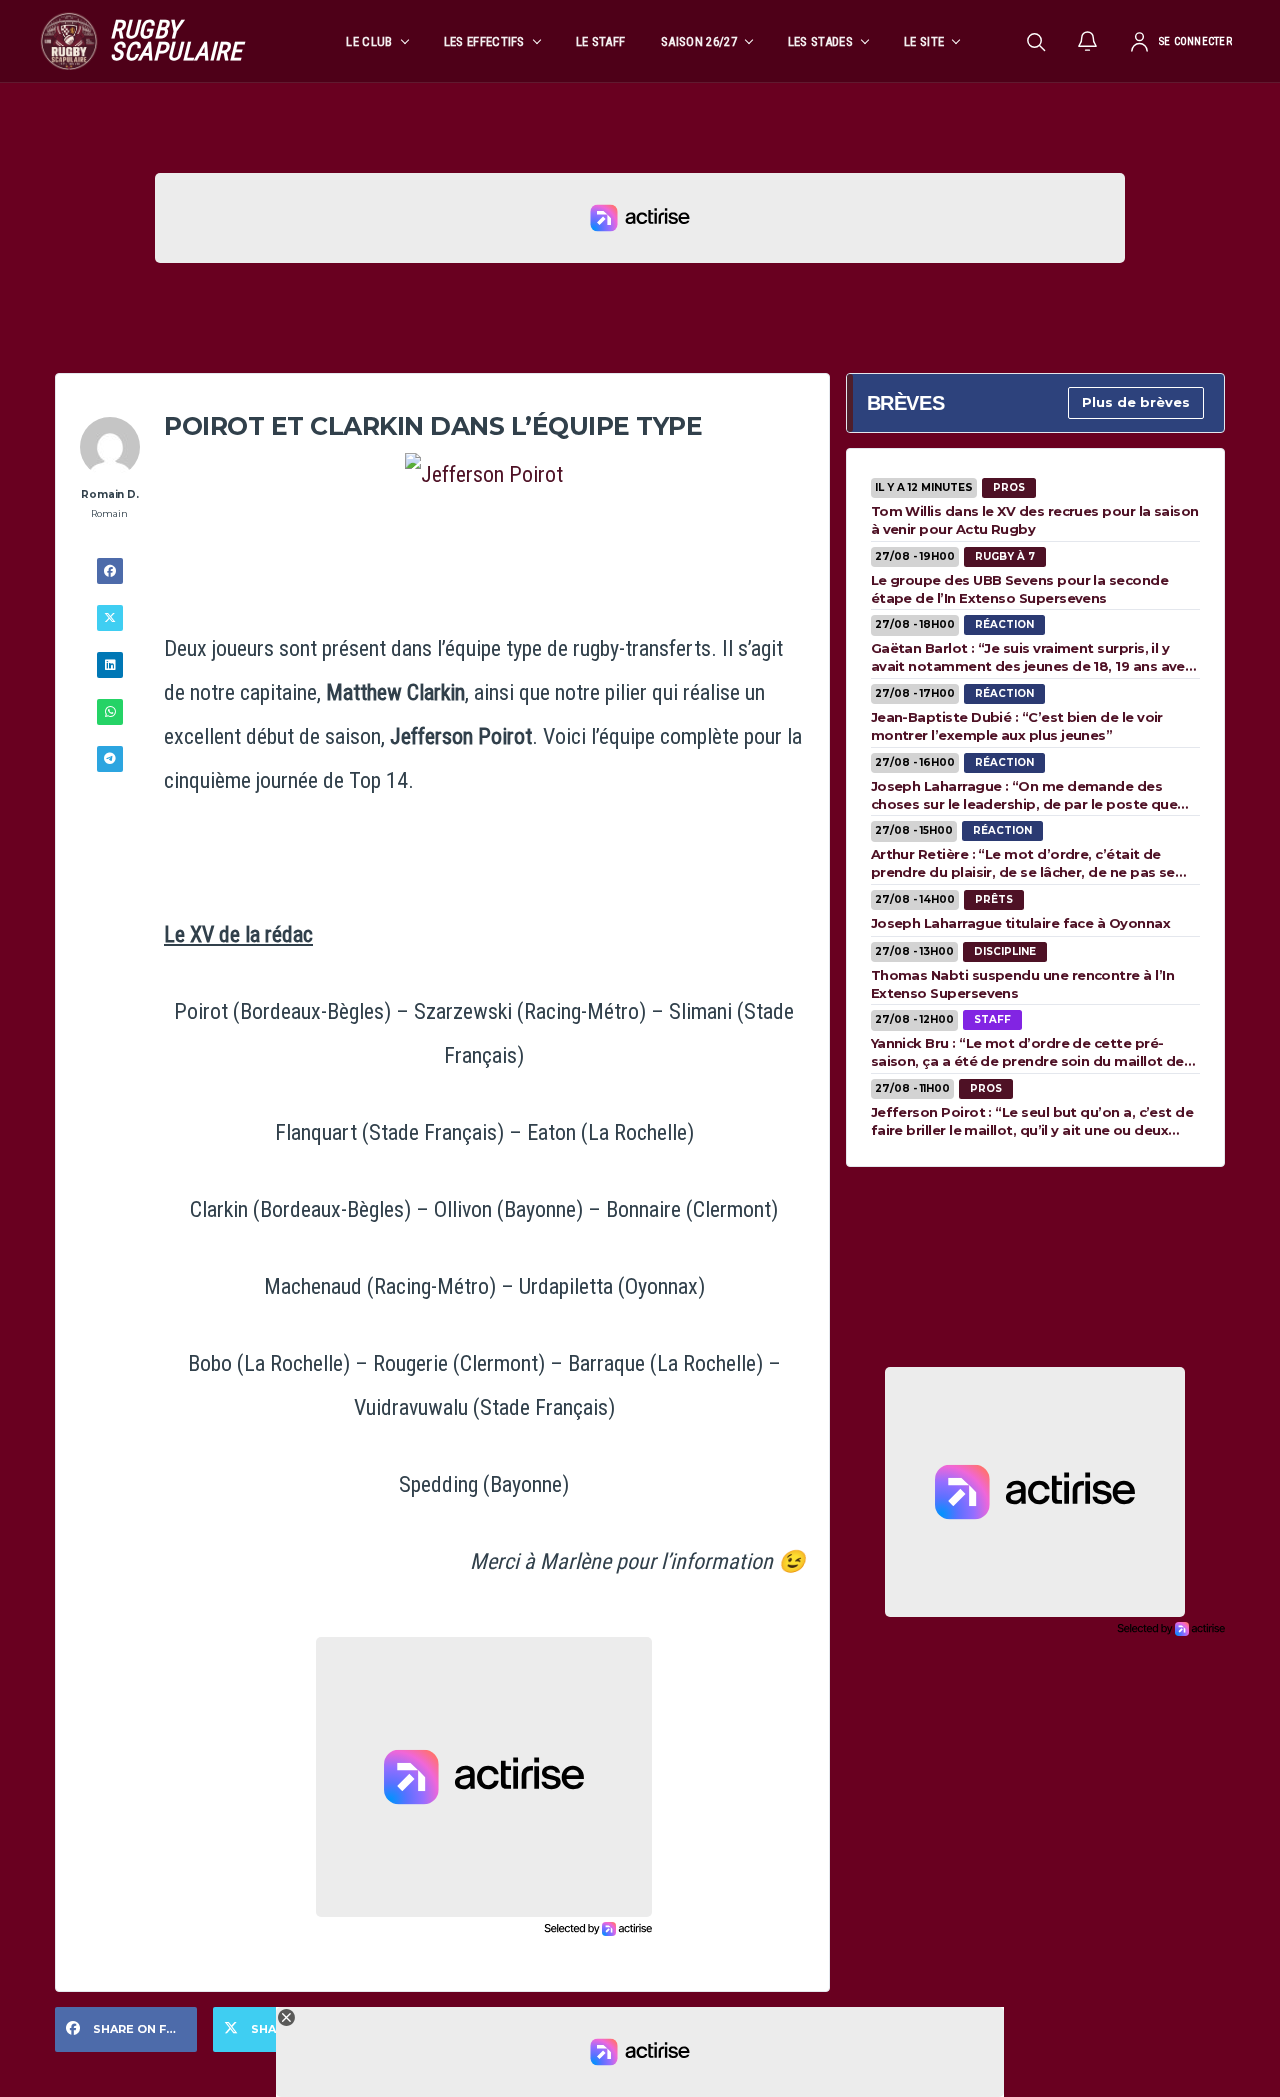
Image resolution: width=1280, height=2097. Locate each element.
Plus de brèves (1136, 402)
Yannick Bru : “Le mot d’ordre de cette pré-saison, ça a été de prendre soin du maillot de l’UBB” (1027, 1052)
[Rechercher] (1036, 41)
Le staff (601, 41)
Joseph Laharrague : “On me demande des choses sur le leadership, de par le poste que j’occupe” (1024, 795)
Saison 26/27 (699, 41)
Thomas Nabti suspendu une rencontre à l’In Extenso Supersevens (1022, 984)
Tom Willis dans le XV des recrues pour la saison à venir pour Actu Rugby (1035, 520)
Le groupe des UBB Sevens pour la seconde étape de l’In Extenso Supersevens (1019, 589)
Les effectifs (484, 41)
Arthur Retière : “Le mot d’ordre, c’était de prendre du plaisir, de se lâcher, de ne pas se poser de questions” (1023, 863)
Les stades (820, 41)
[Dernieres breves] (1088, 41)
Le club (369, 41)
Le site (924, 41)
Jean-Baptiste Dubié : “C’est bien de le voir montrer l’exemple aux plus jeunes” (1017, 726)
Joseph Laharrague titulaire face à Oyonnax (1020, 923)
